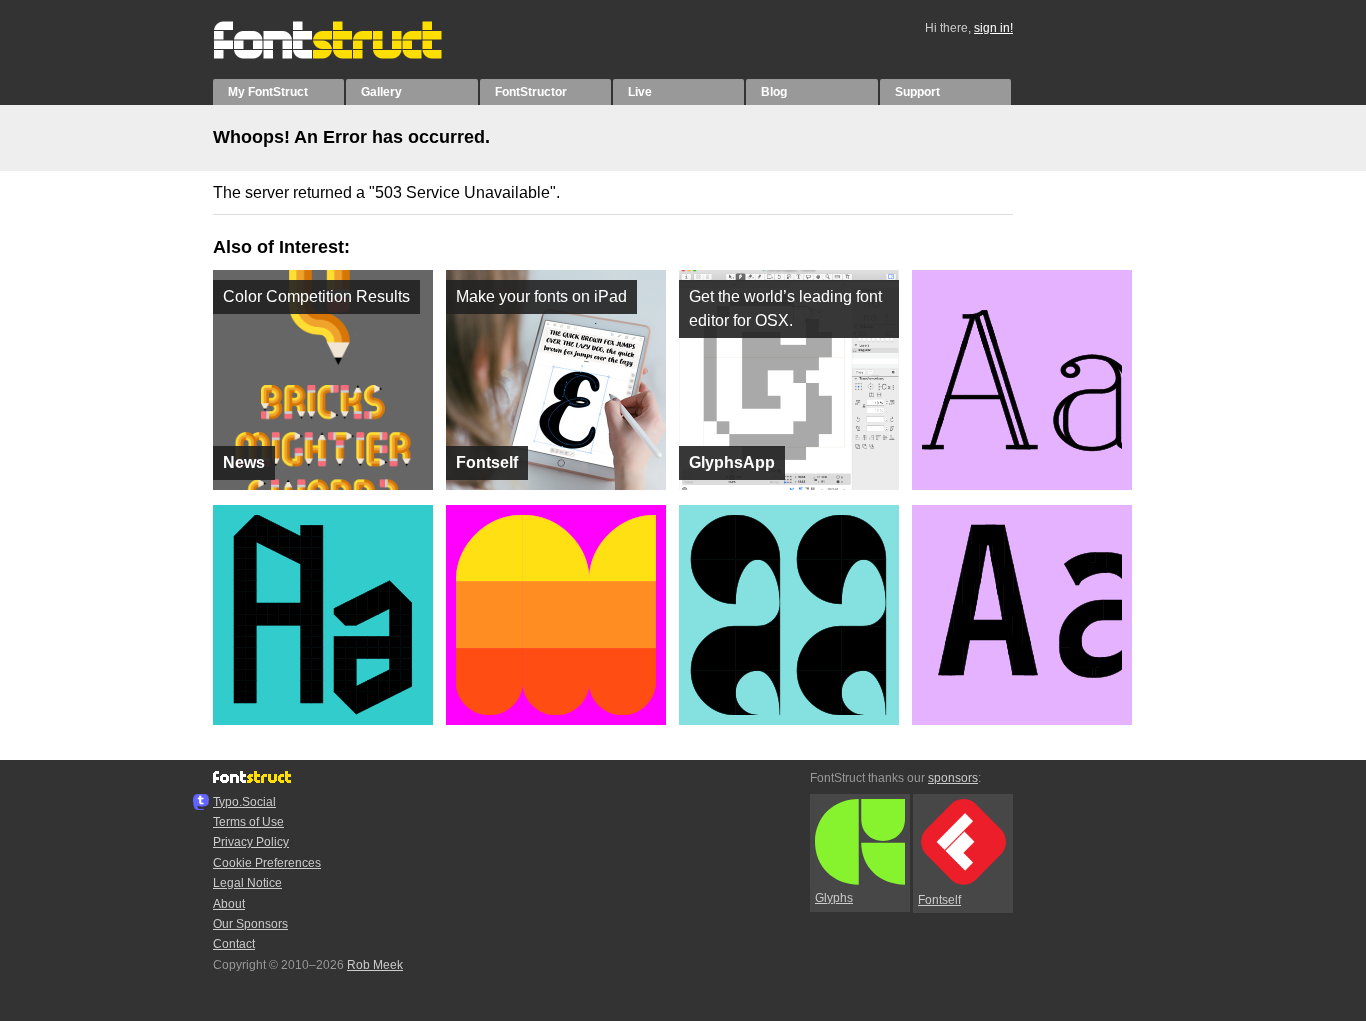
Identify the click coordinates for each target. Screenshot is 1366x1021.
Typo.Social (244, 802)
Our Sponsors (250, 924)
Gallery (381, 92)
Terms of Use (248, 822)
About (229, 904)
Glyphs (834, 898)
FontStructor (531, 92)
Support (917, 92)
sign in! (993, 28)
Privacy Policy (251, 842)
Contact (234, 944)
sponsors (953, 778)
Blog (774, 92)
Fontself (939, 900)
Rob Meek (375, 965)
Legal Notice (247, 883)
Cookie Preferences (267, 863)
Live (640, 92)
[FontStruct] (348, 55)
